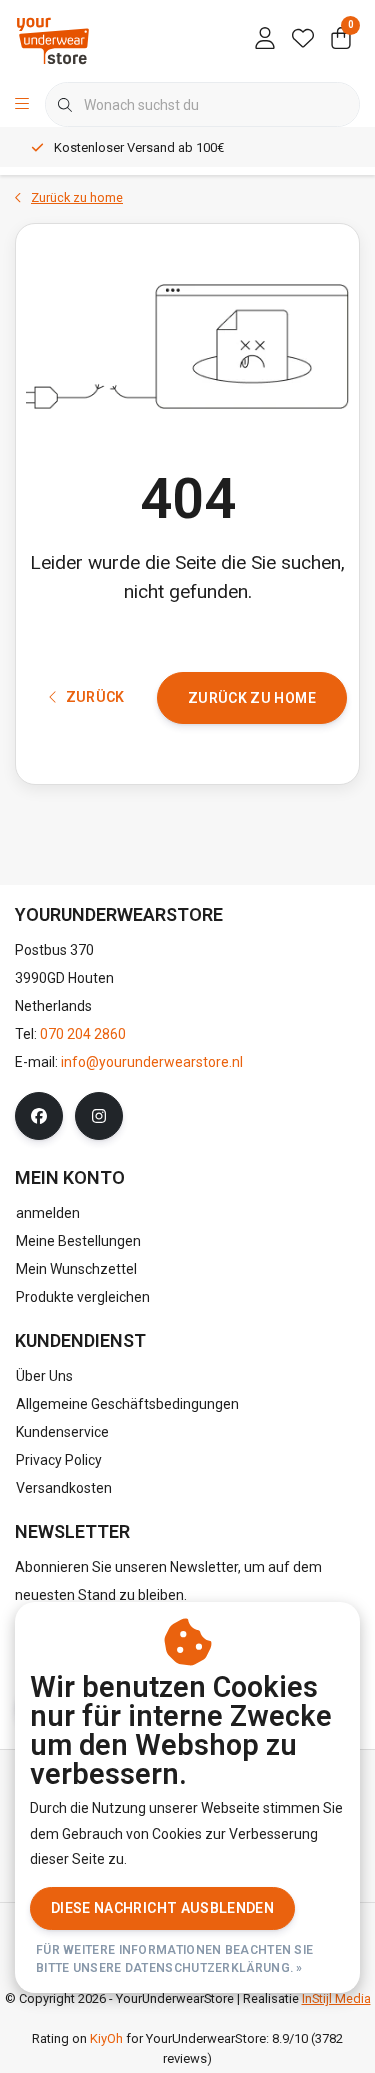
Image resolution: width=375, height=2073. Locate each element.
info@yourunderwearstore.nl (152, 1062)
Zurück (94, 697)
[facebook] (39, 1116)
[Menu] (22, 105)
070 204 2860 (83, 1034)
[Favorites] (303, 40)
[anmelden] (265, 40)
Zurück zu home (252, 698)
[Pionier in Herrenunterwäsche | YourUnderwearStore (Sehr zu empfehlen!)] (53, 39)
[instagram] (99, 1116)
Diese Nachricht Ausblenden (162, 1908)
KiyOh (106, 2038)
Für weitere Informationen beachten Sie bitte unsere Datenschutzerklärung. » (174, 1959)
